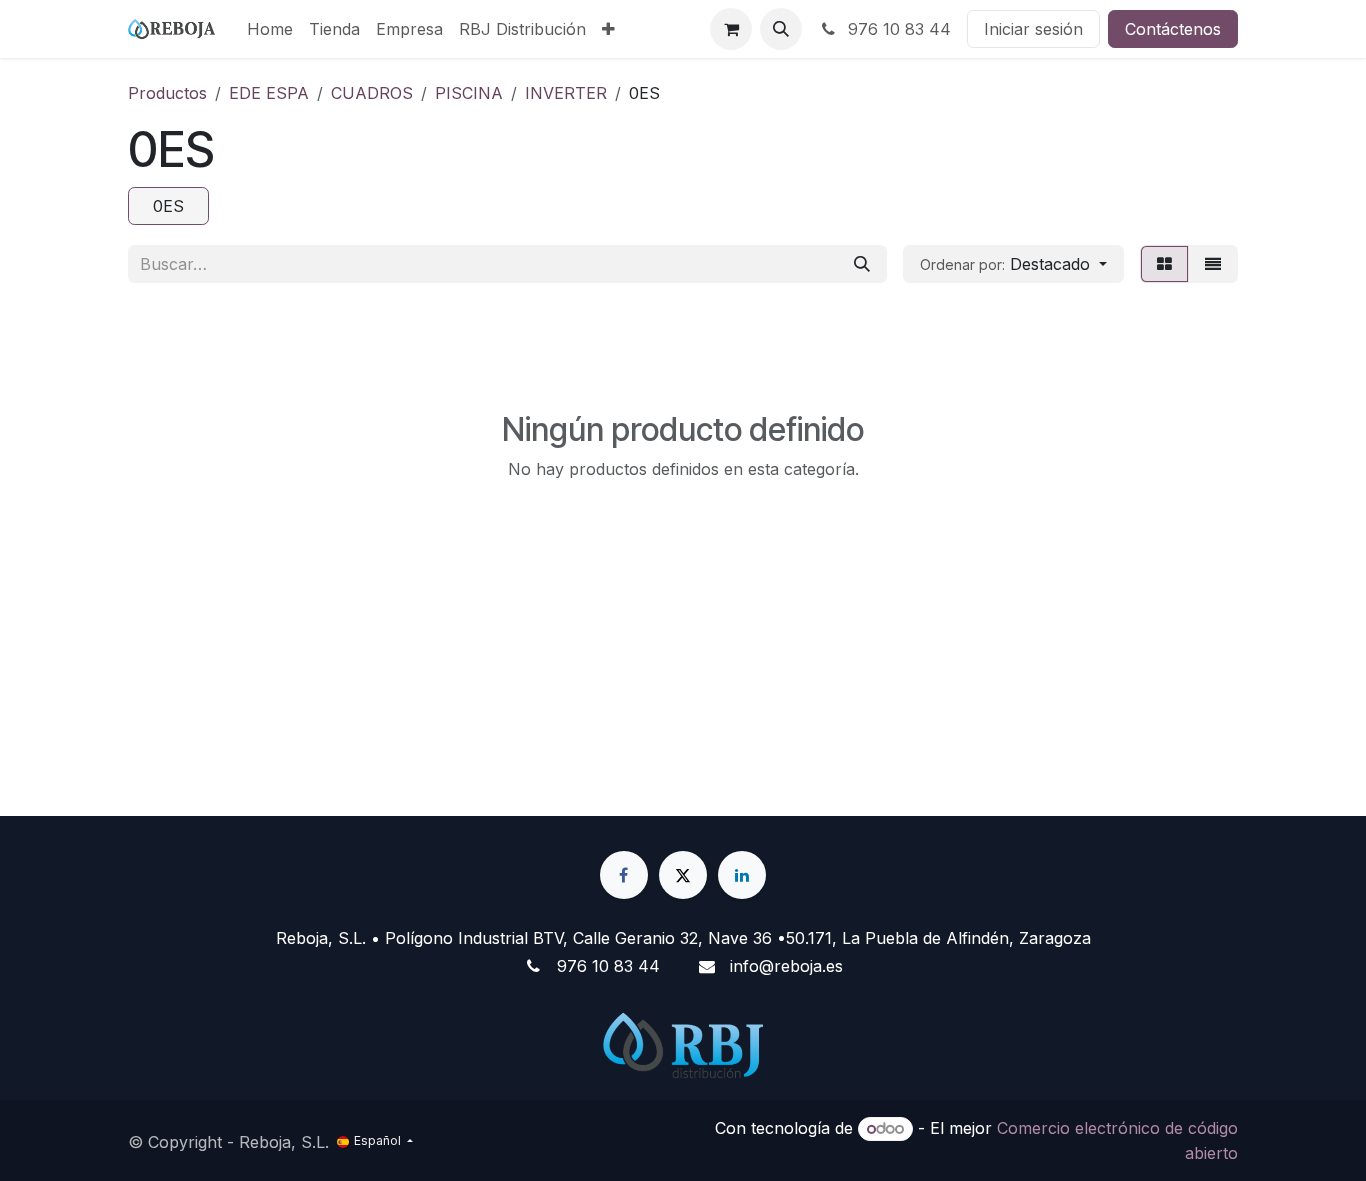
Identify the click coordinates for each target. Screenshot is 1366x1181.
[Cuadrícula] (1164, 264)
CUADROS (372, 93)
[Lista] (1213, 264)
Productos (167, 93)
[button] (781, 29)
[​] (624, 875)
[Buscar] (862, 264)
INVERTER (566, 93)
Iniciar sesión (1033, 29)
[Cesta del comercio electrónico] (731, 29)
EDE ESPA (269, 93)
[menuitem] (270, 29)
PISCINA (469, 93)
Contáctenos (1173, 29)
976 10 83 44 (897, 29)
